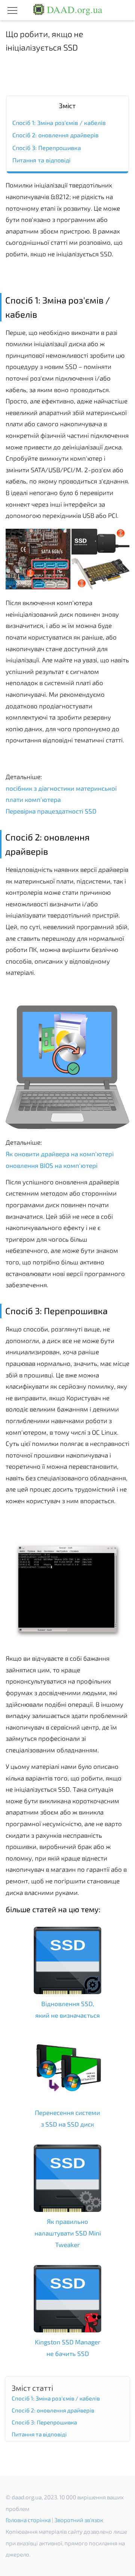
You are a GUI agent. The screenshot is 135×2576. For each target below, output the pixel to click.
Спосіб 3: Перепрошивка (47, 148)
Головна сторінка (28, 2520)
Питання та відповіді (41, 160)
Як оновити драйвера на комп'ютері (60, 1154)
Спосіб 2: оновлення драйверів (55, 135)
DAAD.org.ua (73, 9)
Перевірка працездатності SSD (51, 811)
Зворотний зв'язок (79, 2520)
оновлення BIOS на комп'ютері (52, 1165)
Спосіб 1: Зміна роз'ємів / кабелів (59, 123)
